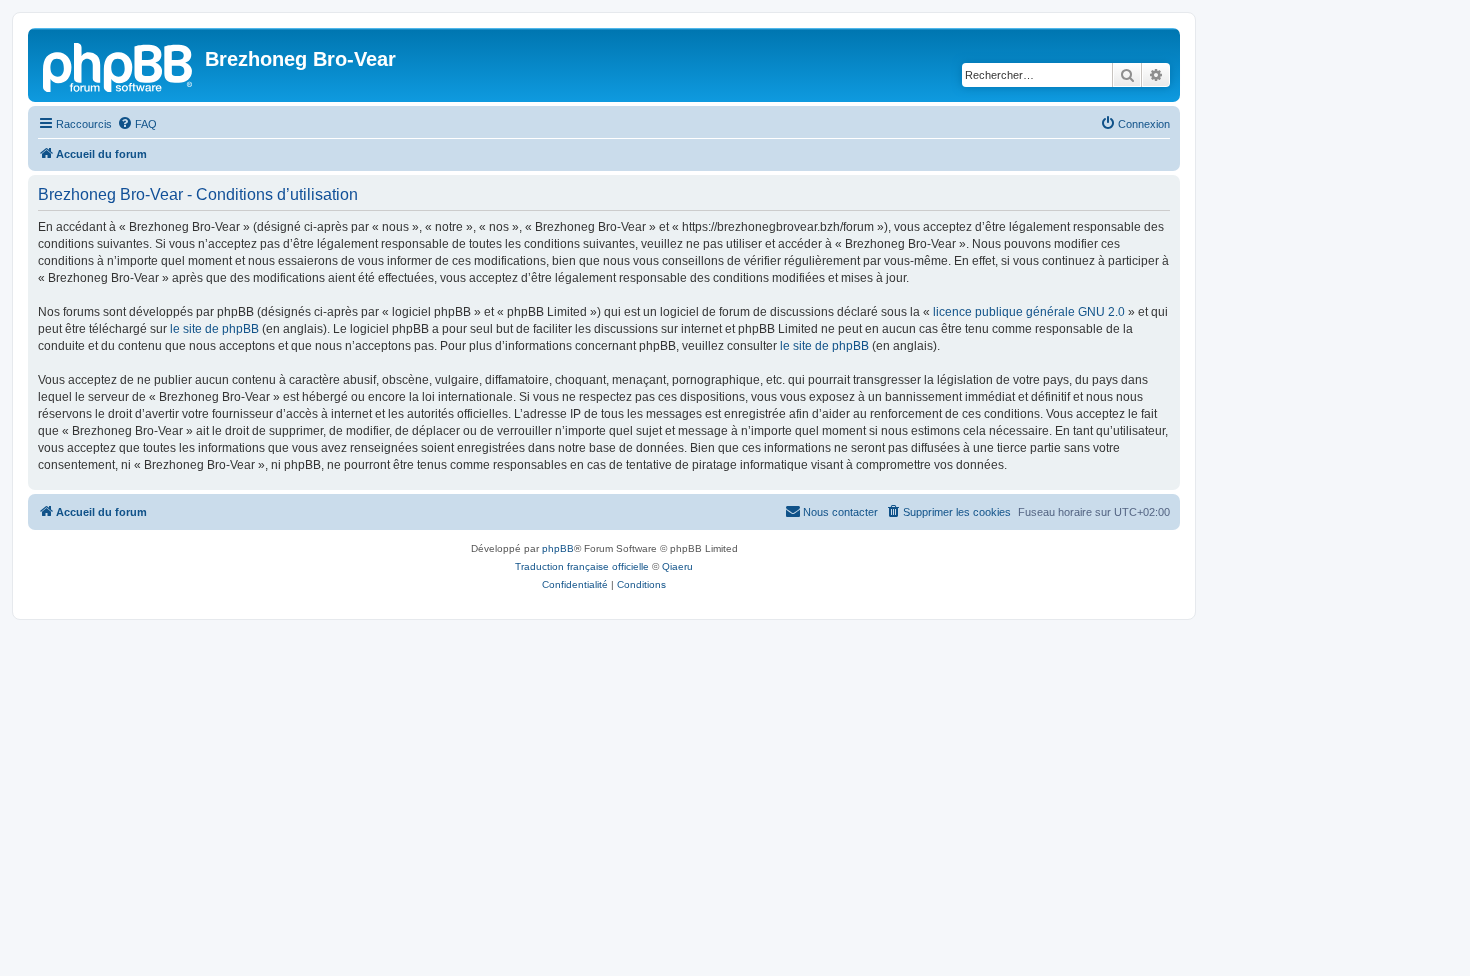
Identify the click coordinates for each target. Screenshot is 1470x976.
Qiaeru (677, 566)
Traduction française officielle (582, 566)
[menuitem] (137, 124)
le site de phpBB (214, 329)
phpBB (558, 548)
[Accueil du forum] (119, 65)
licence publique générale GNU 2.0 (1029, 312)
